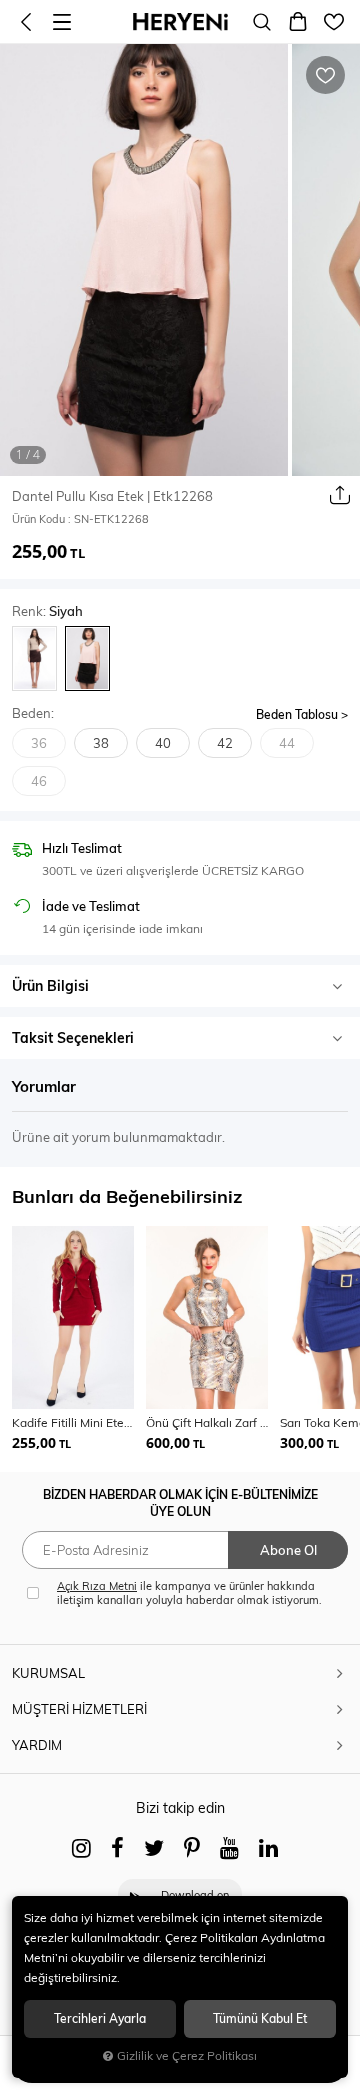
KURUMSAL (48, 1673)
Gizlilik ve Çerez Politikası (187, 2055)
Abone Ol (288, 1550)
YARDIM (37, 1745)
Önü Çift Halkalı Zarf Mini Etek (207, 1422)
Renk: (47, 611)
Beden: (33, 713)
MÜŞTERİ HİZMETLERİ (79, 1709)
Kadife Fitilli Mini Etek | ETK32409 (73, 1422)
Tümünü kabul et (260, 2018)
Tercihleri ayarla (100, 2018)
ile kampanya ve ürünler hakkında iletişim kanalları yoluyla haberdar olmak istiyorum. (189, 1593)
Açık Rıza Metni (97, 1586)
